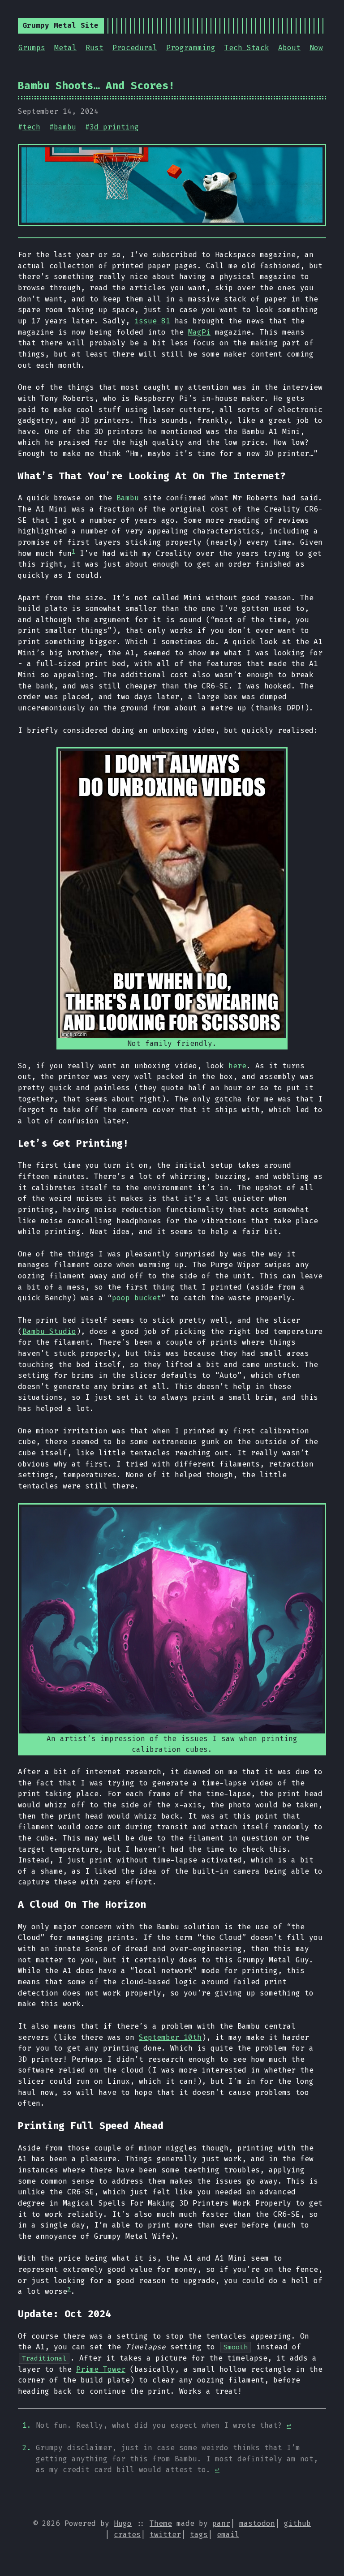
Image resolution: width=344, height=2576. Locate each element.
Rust (95, 48)
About (289, 48)
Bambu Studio (49, 1331)
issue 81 (152, 321)
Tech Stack (247, 48)
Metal (65, 48)
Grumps (32, 48)
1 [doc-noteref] (73, 551)
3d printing (114, 127)
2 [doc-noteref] (69, 2289)
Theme (161, 2523)
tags (199, 2535)
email (228, 2535)
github (297, 2523)
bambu (65, 127)
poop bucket (137, 1298)
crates (127, 2535)
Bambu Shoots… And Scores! (96, 86)
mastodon (257, 2523)
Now (316, 48)
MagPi (199, 332)
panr (221, 2523)
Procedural (135, 48)
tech (31, 127)
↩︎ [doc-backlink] (289, 2425)
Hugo (123, 2523)
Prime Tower (101, 2369)
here (237, 1066)
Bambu (128, 498)
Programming (191, 48)
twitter (165, 2535)
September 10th (170, 2037)
